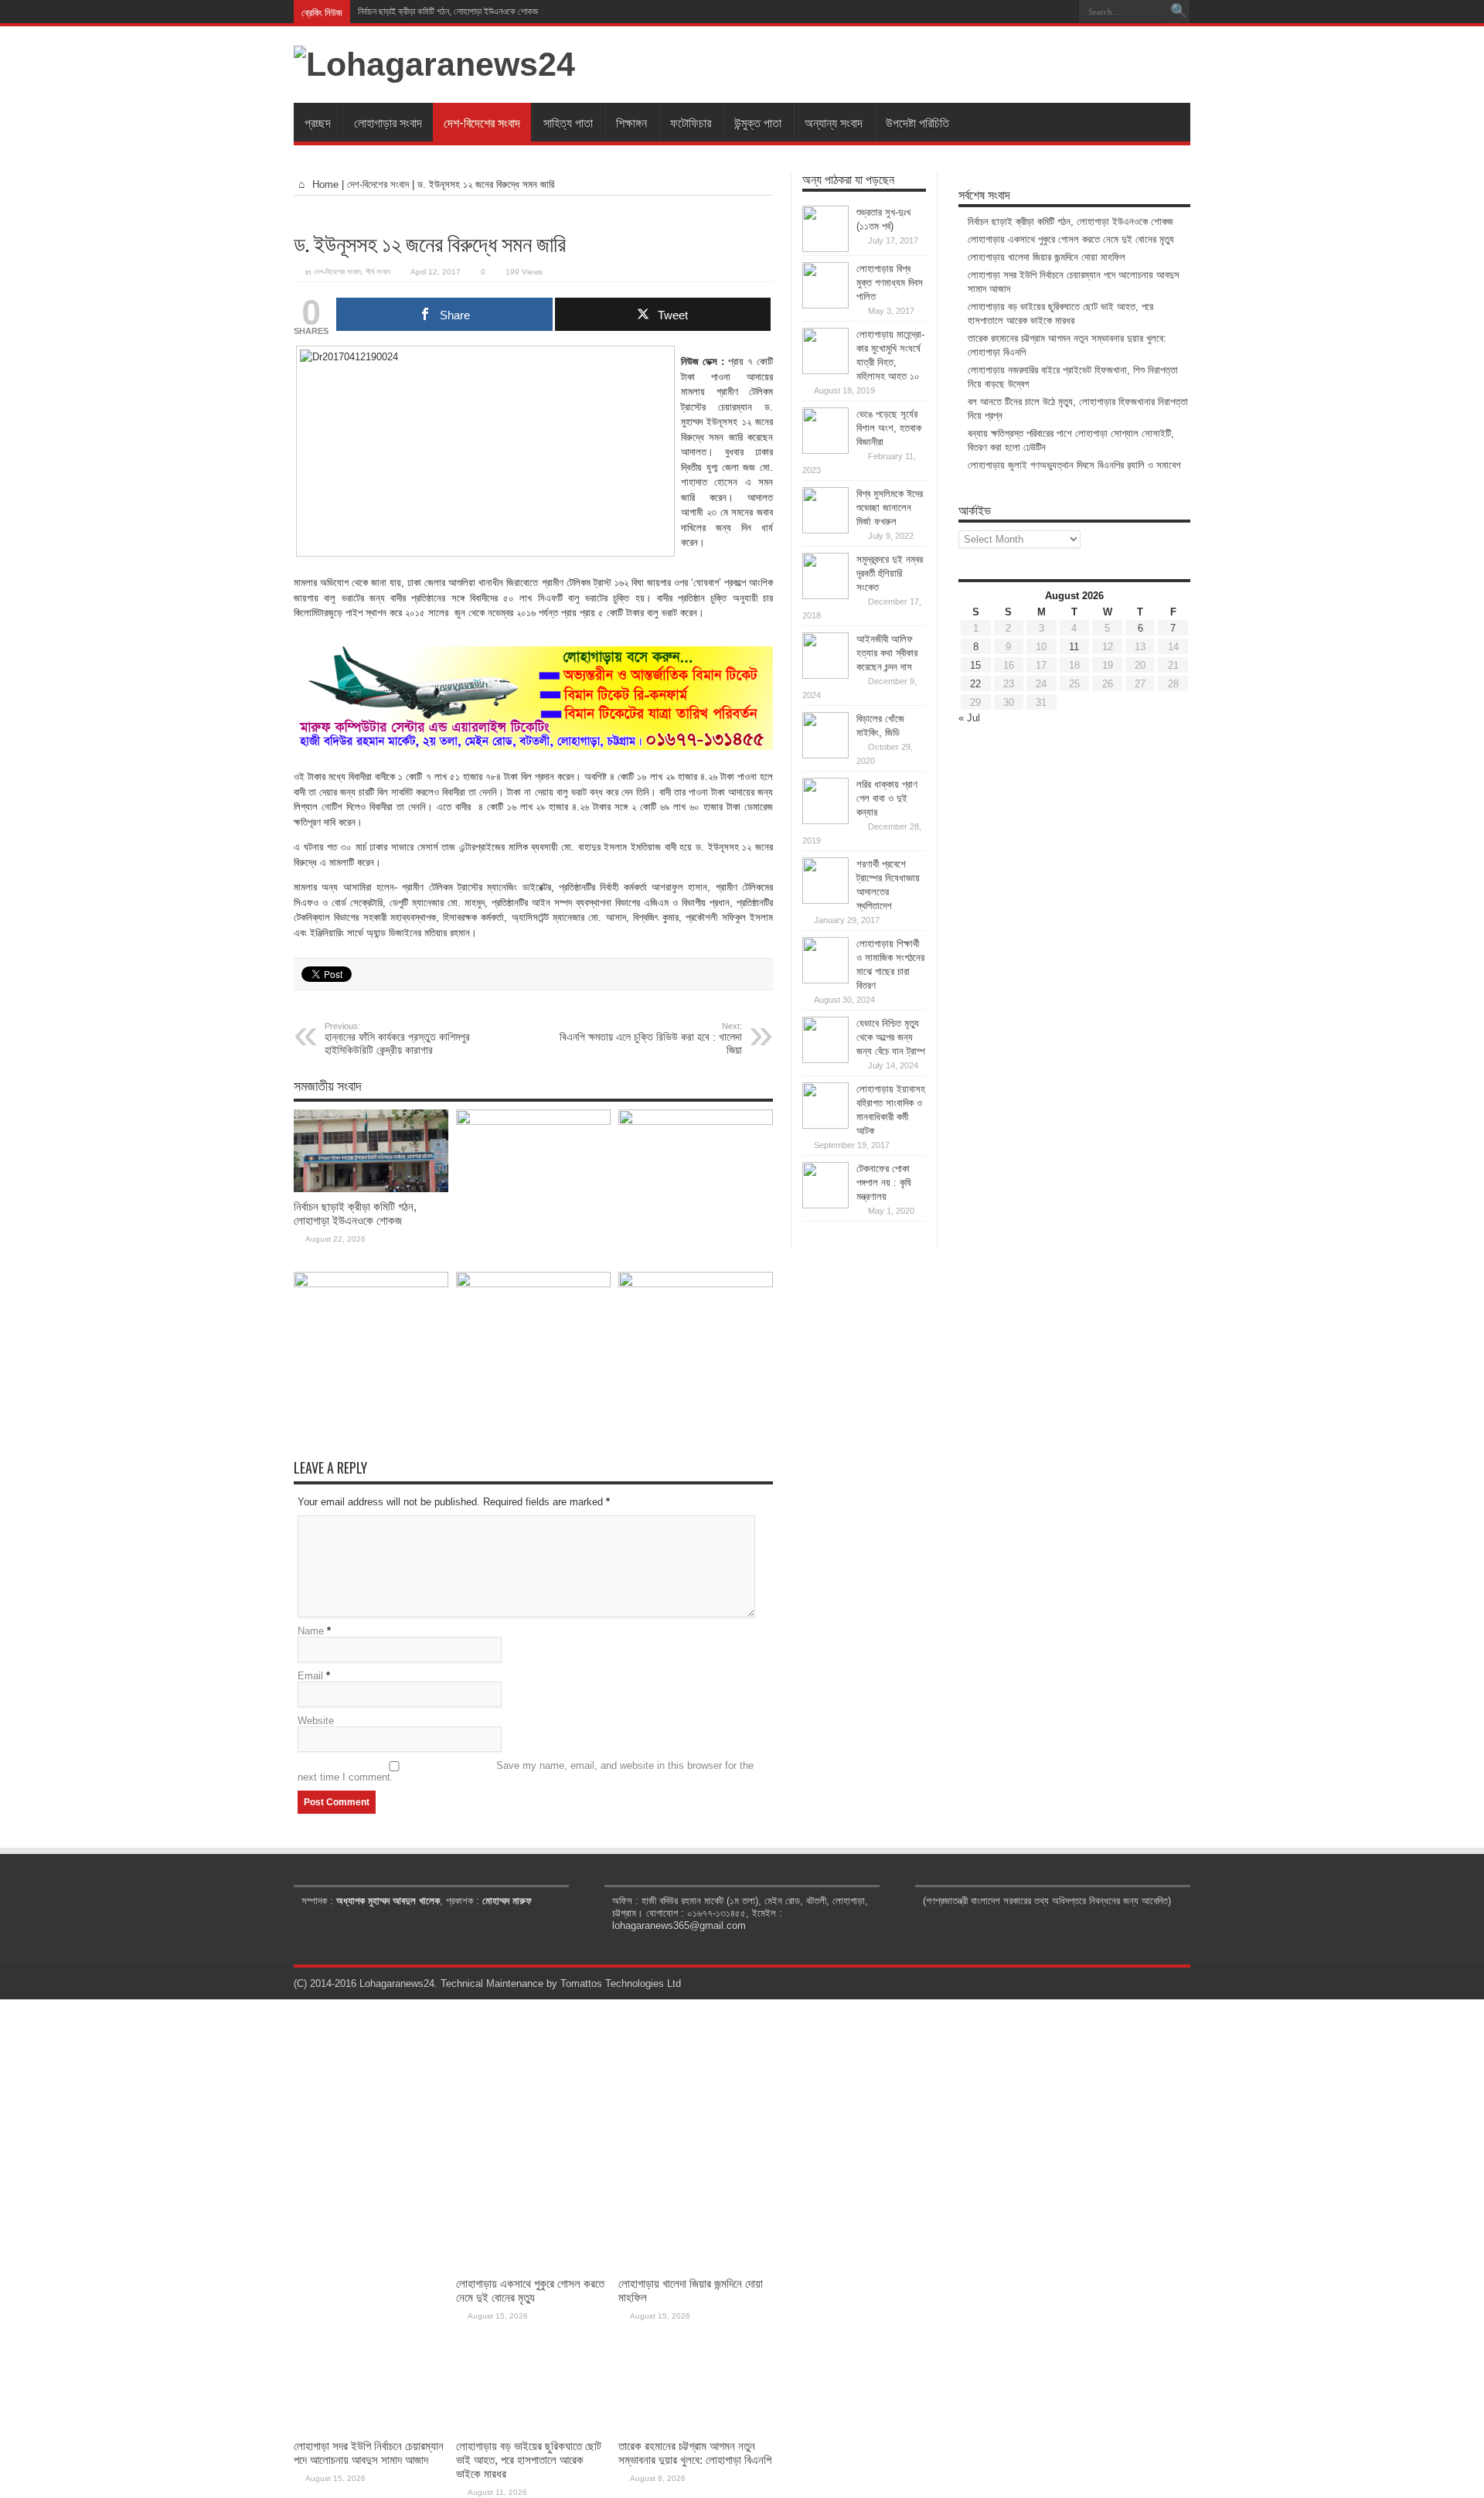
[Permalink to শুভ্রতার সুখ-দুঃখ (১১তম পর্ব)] (825, 249)
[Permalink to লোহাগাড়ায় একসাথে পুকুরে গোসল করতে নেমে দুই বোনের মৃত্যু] (533, 1121)
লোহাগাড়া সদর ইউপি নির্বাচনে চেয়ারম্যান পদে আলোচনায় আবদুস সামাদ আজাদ (369, 2453)
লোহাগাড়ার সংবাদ (388, 122)
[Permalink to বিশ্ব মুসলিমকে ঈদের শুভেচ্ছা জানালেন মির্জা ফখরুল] (825, 530)
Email (310, 1676)
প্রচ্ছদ (318, 122)
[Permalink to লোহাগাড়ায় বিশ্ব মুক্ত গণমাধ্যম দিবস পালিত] (825, 305)
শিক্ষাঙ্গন (631, 122)
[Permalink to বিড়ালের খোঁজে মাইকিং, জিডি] (825, 755)
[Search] (1179, 12)
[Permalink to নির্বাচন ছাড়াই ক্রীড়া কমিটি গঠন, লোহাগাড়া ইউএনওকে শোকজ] (371, 1189)
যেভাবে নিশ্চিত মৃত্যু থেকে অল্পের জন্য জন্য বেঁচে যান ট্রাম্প (891, 1037)
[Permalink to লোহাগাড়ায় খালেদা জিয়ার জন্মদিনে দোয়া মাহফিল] (696, 1121)
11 (1074, 647)
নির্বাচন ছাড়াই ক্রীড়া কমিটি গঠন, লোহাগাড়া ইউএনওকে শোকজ (448, 12)
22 (975, 684)
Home (324, 184)
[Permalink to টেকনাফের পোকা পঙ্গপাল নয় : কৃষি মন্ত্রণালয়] (825, 1205)
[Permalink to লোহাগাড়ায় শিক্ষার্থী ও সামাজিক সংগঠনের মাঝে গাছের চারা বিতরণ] (825, 980)
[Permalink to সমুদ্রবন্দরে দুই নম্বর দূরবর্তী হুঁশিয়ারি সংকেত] (825, 596)
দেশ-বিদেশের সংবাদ (482, 122)
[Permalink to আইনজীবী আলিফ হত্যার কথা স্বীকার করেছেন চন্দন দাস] (825, 675)
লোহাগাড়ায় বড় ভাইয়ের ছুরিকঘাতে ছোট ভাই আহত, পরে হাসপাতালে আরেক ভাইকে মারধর (529, 2460)
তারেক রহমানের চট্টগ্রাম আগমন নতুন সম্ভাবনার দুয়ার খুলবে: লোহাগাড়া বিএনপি (695, 2453)
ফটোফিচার (691, 122)
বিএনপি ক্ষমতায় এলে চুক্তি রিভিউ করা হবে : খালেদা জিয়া (651, 1039)
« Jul (969, 718)
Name (311, 1631)
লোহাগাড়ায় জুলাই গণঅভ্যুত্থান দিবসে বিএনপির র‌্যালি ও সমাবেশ (1074, 465)
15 (975, 665)
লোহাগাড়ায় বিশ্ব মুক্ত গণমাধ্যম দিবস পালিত (890, 283)
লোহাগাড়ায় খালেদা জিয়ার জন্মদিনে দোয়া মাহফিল (1047, 257)
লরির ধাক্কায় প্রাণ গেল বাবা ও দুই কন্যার (887, 798)
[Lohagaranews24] (434, 64)
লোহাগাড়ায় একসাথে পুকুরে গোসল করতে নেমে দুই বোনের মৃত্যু (1071, 239)
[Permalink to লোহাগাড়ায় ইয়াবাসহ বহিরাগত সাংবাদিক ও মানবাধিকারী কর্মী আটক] (825, 1125)
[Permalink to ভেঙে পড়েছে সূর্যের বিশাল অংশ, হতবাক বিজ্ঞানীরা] (825, 450)
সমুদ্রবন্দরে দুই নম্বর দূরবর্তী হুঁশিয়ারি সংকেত (890, 573)
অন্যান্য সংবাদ (834, 122)
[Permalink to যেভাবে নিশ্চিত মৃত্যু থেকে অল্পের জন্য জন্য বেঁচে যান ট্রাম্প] (825, 1060)
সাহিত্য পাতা (568, 122)
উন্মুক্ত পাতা (758, 122)
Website (316, 1721)
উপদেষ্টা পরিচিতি (917, 122)
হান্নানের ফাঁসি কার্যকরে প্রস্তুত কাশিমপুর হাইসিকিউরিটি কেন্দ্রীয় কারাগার (397, 1039)
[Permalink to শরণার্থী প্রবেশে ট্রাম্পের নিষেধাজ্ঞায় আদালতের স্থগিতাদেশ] (825, 900)
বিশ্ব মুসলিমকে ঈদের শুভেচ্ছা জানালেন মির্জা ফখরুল (890, 508)
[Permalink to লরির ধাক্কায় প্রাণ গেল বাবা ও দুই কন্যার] (825, 821)
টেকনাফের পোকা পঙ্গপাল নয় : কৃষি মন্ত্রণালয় (884, 1183)
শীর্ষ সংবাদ (378, 272)
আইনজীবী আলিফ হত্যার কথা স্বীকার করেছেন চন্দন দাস (887, 653)
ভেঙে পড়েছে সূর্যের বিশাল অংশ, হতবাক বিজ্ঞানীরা (889, 428)
